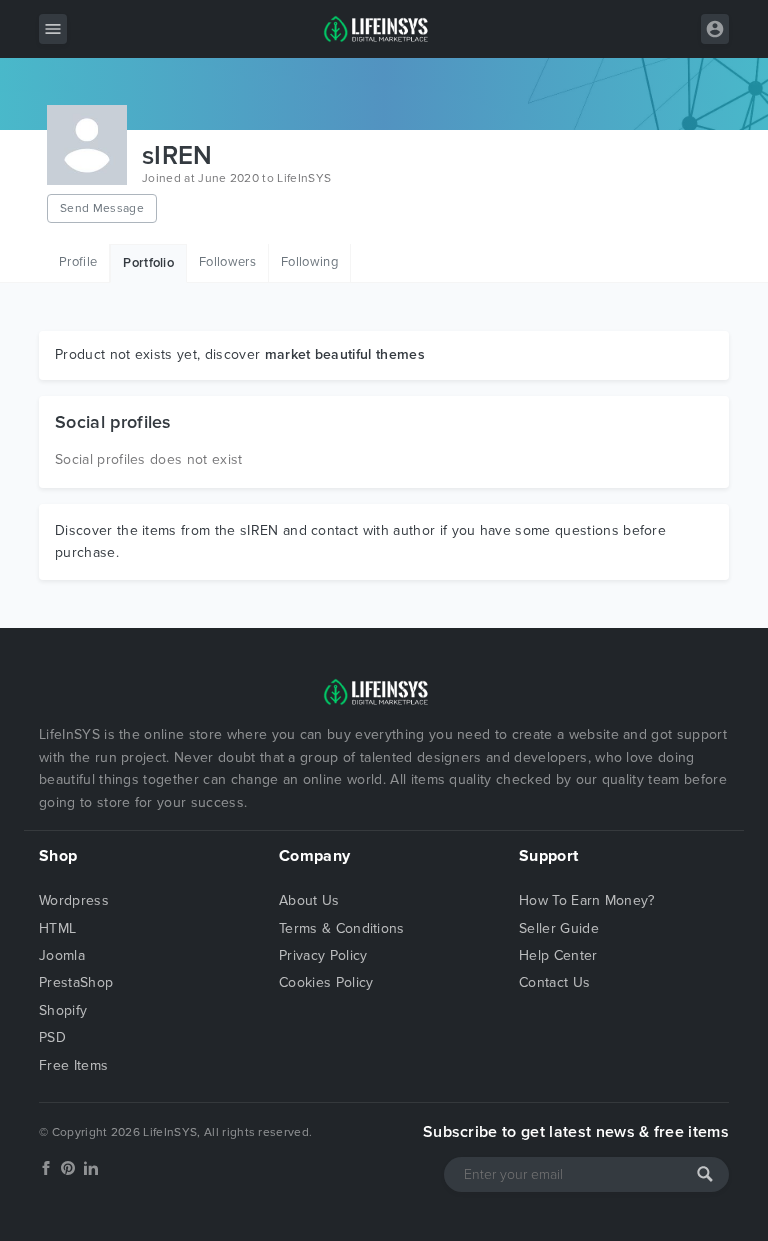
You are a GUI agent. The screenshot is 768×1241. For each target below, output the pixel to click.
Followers (227, 262)
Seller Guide (559, 928)
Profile (78, 262)
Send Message (102, 208)
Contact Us (554, 982)
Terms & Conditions (342, 928)
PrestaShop (76, 982)
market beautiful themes (345, 354)
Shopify (63, 1010)
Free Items (73, 1065)
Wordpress (74, 900)
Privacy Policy (323, 955)
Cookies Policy (326, 982)
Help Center (558, 955)
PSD (52, 1037)
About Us (309, 900)
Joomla (62, 955)
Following (309, 262)
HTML (57, 928)
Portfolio (148, 263)
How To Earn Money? (587, 900)
